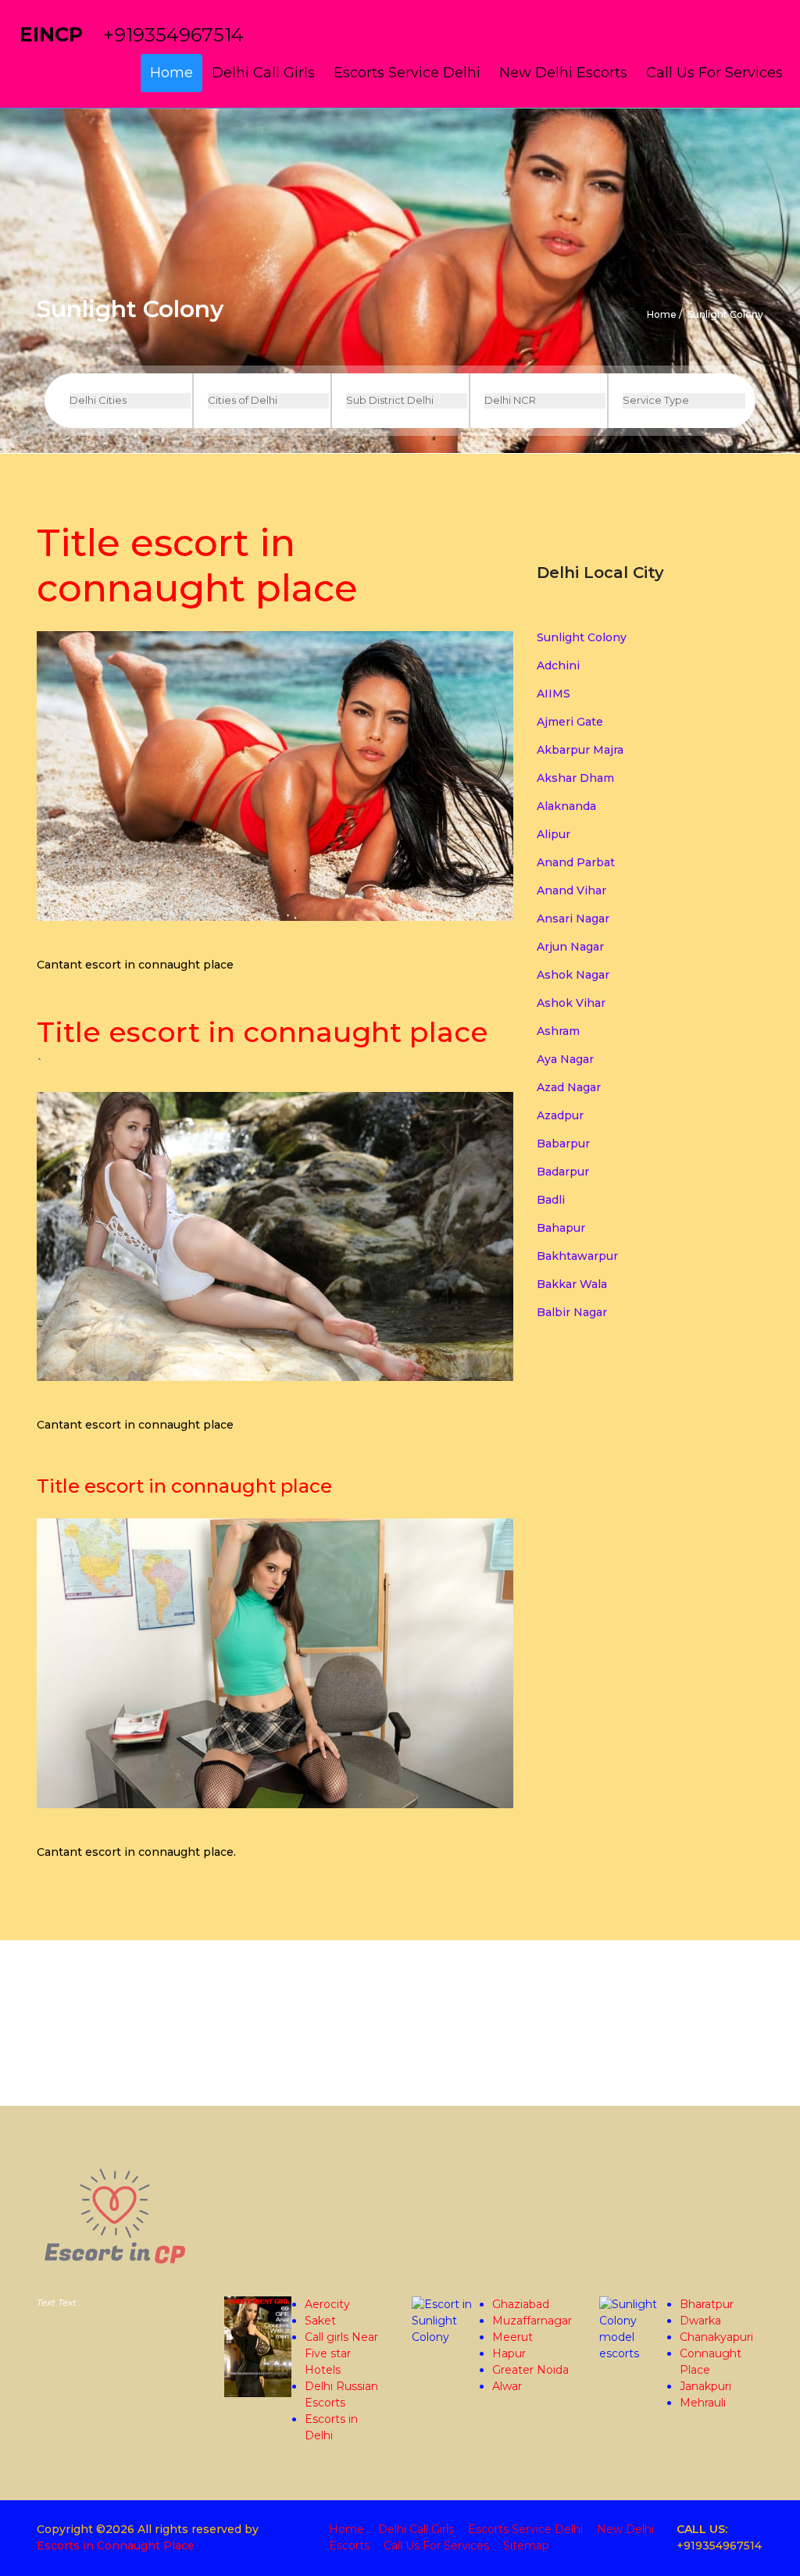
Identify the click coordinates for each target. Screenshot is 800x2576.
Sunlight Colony (582, 637)
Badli (551, 1200)
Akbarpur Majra (580, 750)
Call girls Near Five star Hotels (341, 2353)
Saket (320, 2321)
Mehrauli (703, 2403)
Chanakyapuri (716, 2337)
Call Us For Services (714, 73)
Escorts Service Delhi (407, 73)
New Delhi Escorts (563, 73)
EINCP (51, 34)
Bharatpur (707, 2304)
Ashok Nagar (573, 975)
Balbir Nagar (572, 1312)
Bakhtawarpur (577, 1256)
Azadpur (560, 1115)
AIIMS (554, 694)
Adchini (558, 665)
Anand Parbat (576, 862)
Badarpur (563, 1172)
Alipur (554, 834)
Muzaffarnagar (532, 2321)
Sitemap (526, 2546)
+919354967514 (173, 35)
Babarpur (563, 1144)
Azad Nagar (569, 1087)
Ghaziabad (521, 2304)
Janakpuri (705, 2386)
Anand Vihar (571, 890)
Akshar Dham (575, 778)
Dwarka (700, 2321)
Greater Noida (530, 2370)
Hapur (509, 2353)
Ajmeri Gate (570, 722)
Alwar (507, 2386)
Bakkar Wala (572, 1284)
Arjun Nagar (570, 947)
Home (171, 73)
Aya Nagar (565, 1059)
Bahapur (561, 1228)
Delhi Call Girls (263, 73)
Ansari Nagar (573, 919)
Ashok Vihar (571, 1003)
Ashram (558, 1031)
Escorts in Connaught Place (116, 2546)
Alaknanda (566, 806)
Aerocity (327, 2304)
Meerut (512, 2337)
